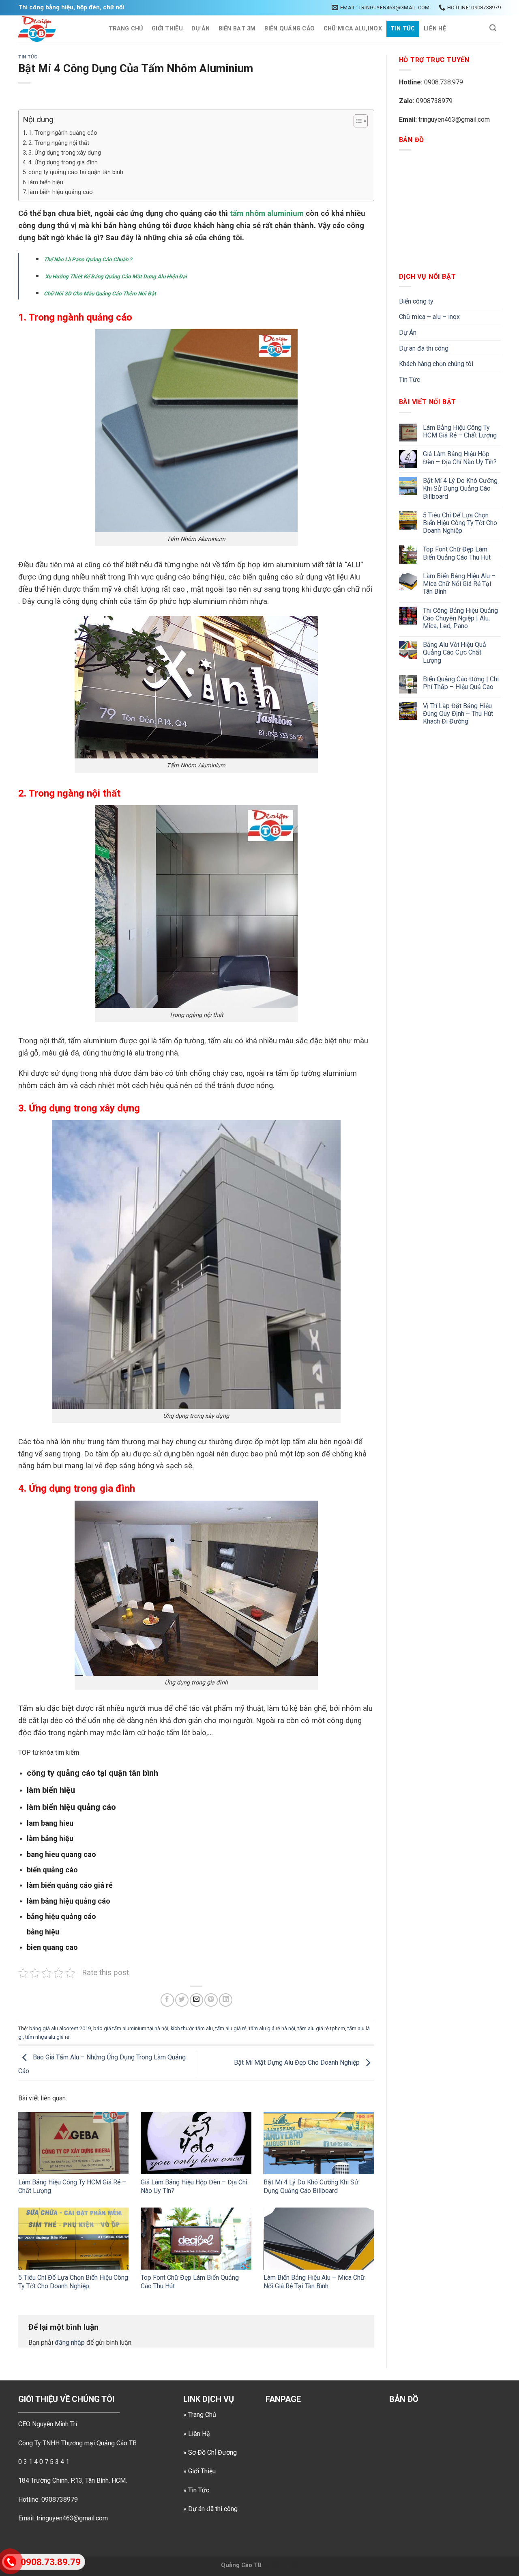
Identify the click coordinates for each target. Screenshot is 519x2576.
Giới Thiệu (167, 29)
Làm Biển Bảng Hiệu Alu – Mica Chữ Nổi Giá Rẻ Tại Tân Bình (314, 2282)
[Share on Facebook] (167, 2000)
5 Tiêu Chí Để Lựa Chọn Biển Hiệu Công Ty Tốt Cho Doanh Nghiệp (73, 2282)
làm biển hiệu (46, 182)
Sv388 (271, 2565)
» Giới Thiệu (199, 2471)
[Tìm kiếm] (493, 28)
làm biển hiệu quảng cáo (61, 192)
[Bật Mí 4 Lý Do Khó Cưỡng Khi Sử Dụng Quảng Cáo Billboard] (319, 2143)
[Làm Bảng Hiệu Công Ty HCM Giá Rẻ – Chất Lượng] (73, 2143)
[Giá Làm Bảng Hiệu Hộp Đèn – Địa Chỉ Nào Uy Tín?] (196, 2143)
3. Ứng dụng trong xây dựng (65, 153)
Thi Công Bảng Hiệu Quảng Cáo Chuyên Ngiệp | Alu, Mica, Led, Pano (460, 618)
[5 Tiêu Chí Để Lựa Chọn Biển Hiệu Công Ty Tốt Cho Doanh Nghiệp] (73, 2239)
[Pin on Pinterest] (211, 2000)
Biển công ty (416, 301)
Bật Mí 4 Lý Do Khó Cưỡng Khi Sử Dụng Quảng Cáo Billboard (311, 2186)
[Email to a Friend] (196, 2000)
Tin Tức (403, 29)
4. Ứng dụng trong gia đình (63, 163)
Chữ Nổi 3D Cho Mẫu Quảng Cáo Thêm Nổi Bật (101, 294)
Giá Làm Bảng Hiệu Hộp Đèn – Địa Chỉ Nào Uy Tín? (460, 458)
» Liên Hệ (196, 2434)
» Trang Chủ (200, 2415)
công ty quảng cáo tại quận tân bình (76, 172)
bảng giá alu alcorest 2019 (60, 2028)
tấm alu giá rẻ (231, 2028)
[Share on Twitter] (182, 2000)
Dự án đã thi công (424, 348)
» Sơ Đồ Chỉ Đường (210, 2452)
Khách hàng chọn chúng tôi (436, 364)
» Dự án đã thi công (210, 2509)
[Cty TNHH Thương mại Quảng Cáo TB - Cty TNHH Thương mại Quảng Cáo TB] (55, 29)
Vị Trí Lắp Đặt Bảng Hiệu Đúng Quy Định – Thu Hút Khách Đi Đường (458, 714)
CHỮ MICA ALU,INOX (353, 29)
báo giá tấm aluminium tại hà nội (131, 2028)
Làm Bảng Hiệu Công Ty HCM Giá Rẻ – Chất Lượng (460, 431)
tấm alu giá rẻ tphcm (321, 2028)
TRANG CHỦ (126, 29)
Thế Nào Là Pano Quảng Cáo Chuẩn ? (89, 260)
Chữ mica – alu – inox (429, 317)
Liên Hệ (435, 29)
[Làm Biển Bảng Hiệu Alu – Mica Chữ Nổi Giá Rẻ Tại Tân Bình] (319, 2239)
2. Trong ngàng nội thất (59, 143)
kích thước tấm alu (192, 2028)
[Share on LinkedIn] (226, 2000)
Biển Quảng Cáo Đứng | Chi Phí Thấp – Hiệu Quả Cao (461, 683)
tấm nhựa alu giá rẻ (47, 2037)
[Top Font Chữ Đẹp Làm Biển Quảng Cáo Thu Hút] (196, 2239)
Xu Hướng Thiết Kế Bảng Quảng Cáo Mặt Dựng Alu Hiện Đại (115, 277)
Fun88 (290, 2565)
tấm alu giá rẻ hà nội (272, 2028)
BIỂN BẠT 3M (237, 29)
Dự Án (200, 29)
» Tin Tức (196, 2490)
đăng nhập (70, 2342)
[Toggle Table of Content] (357, 121)
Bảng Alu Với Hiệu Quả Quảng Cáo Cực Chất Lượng (455, 652)
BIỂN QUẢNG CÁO (290, 29)
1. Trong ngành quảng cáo (63, 133)
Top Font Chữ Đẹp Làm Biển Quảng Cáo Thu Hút (457, 553)
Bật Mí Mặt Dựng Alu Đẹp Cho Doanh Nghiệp (298, 2063)
